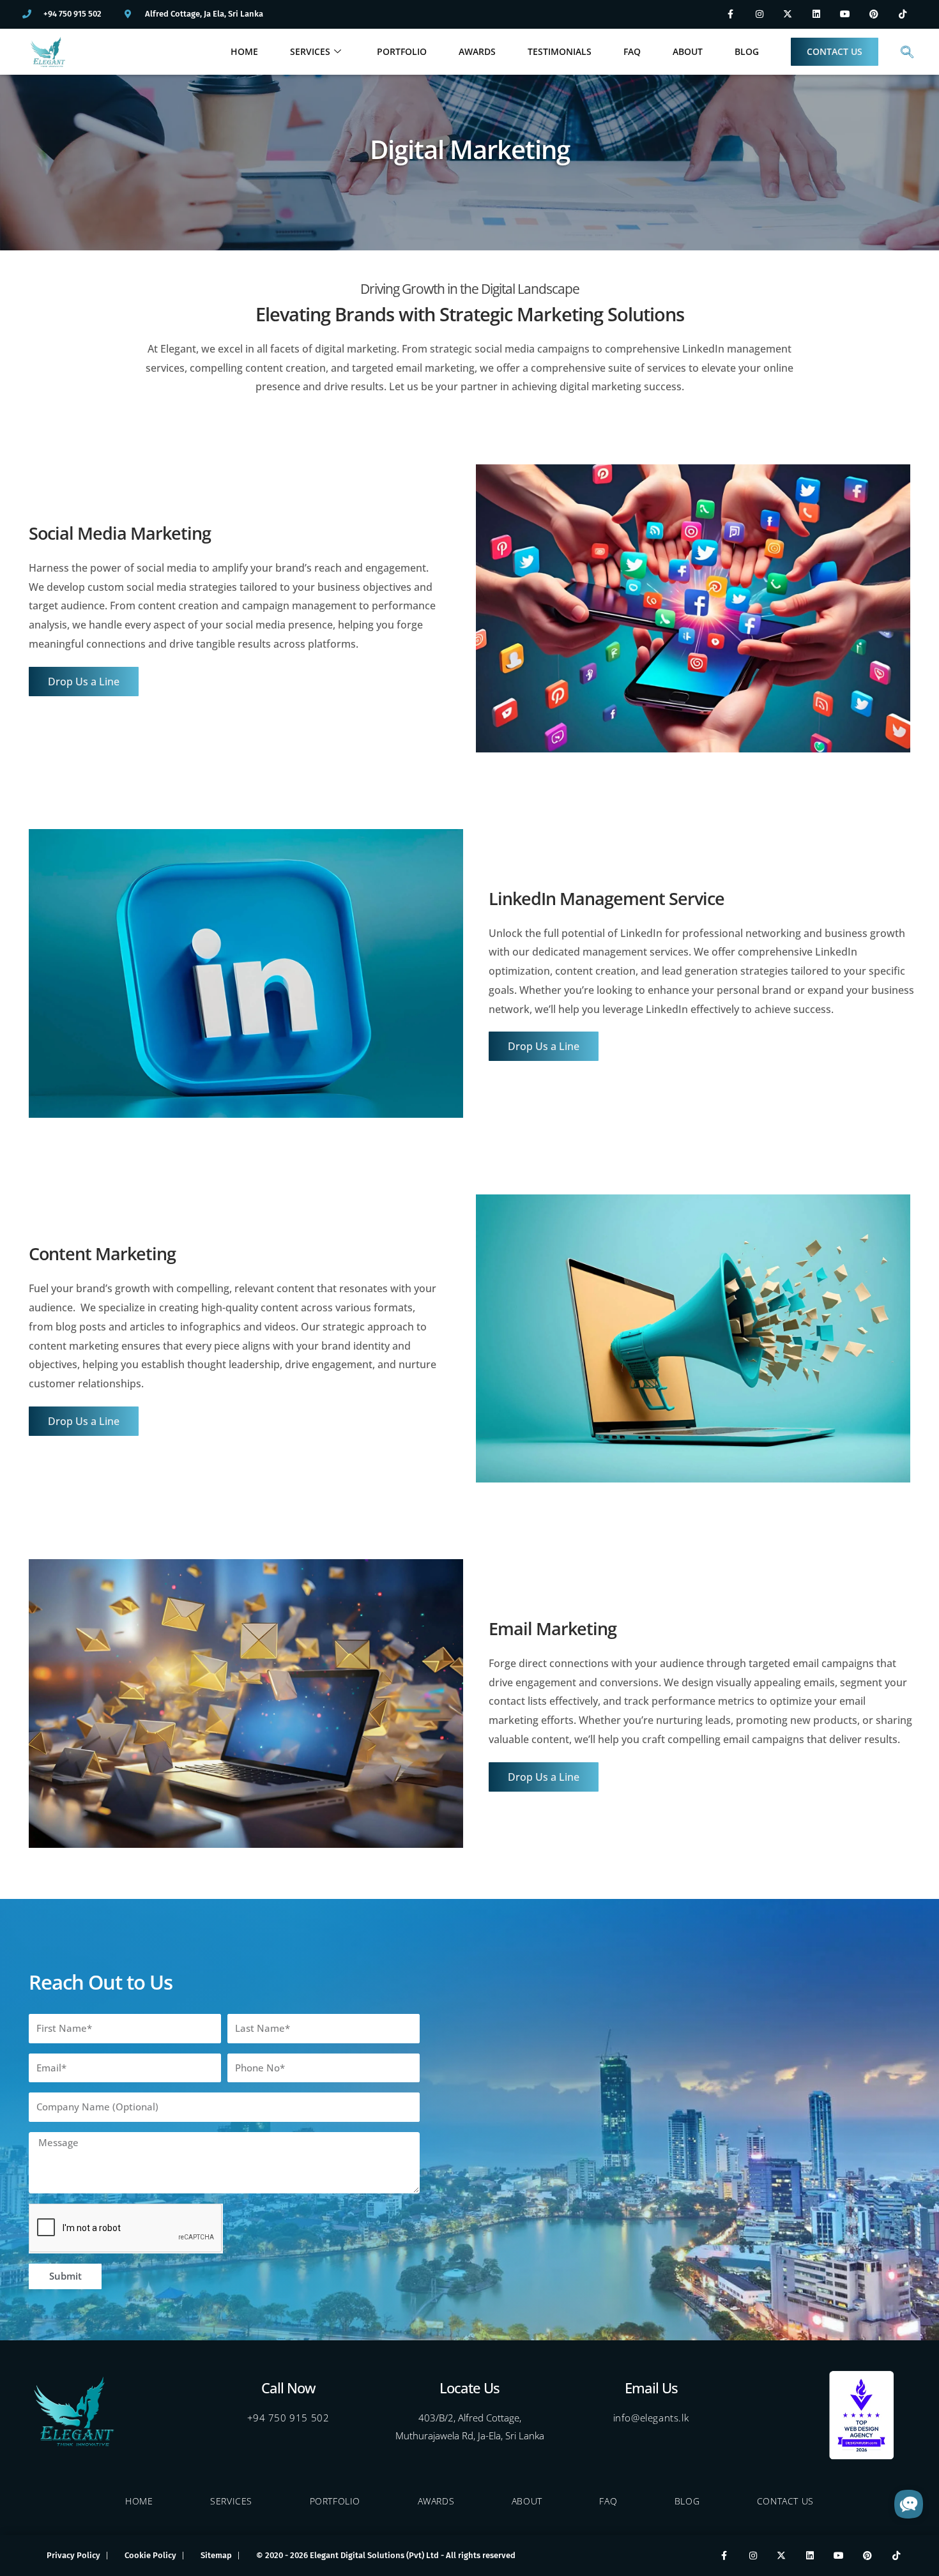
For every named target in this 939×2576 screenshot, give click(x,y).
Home (244, 51)
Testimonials (560, 51)
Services (310, 51)
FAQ (632, 51)
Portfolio (402, 51)
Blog (747, 51)
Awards (477, 51)
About (688, 51)
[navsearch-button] (907, 52)
